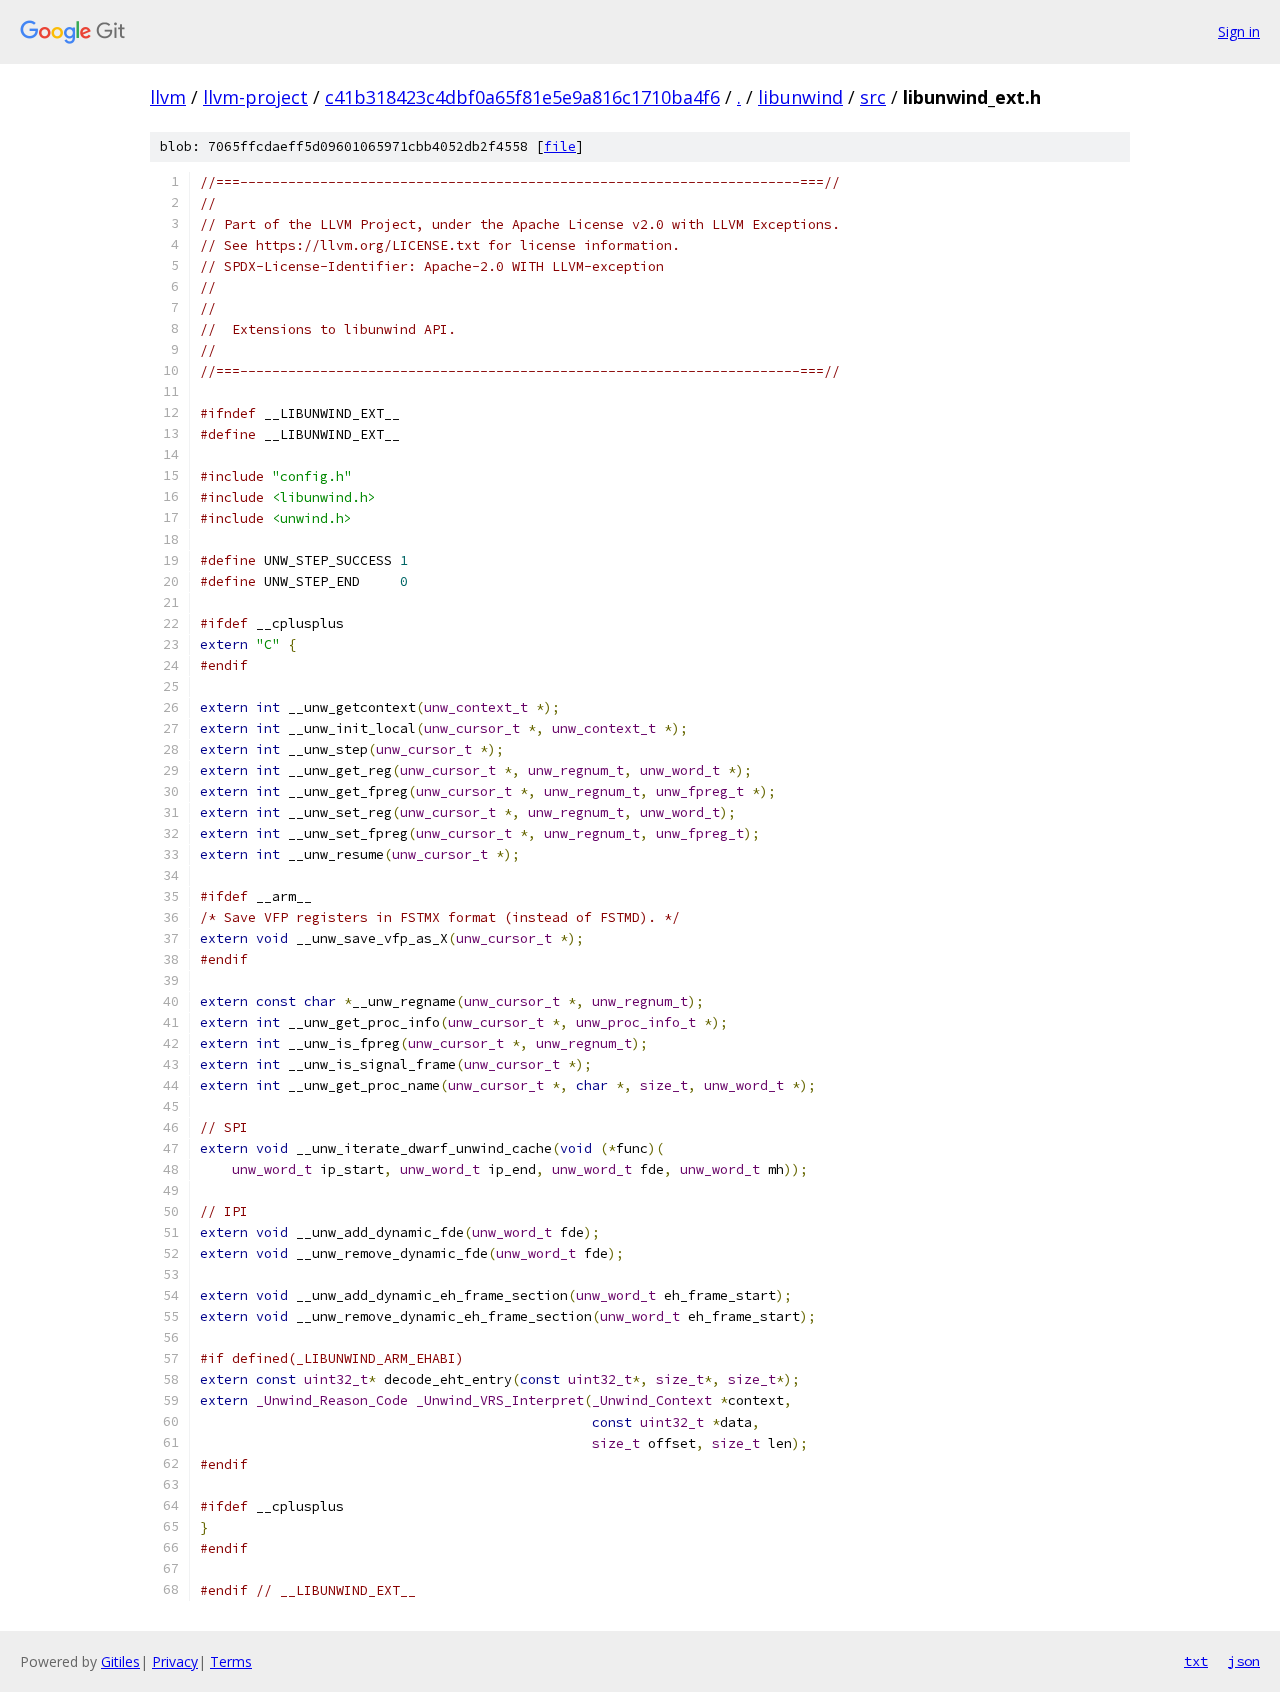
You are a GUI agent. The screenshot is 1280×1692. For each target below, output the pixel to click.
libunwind (800, 97)
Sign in (1239, 31)
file (560, 146)
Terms (231, 1661)
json (1244, 1661)
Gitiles (120, 1661)
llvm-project (255, 97)
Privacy (175, 1661)
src (873, 97)
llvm (168, 97)
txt (1196, 1661)
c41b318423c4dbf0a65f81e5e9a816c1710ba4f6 (522, 97)
